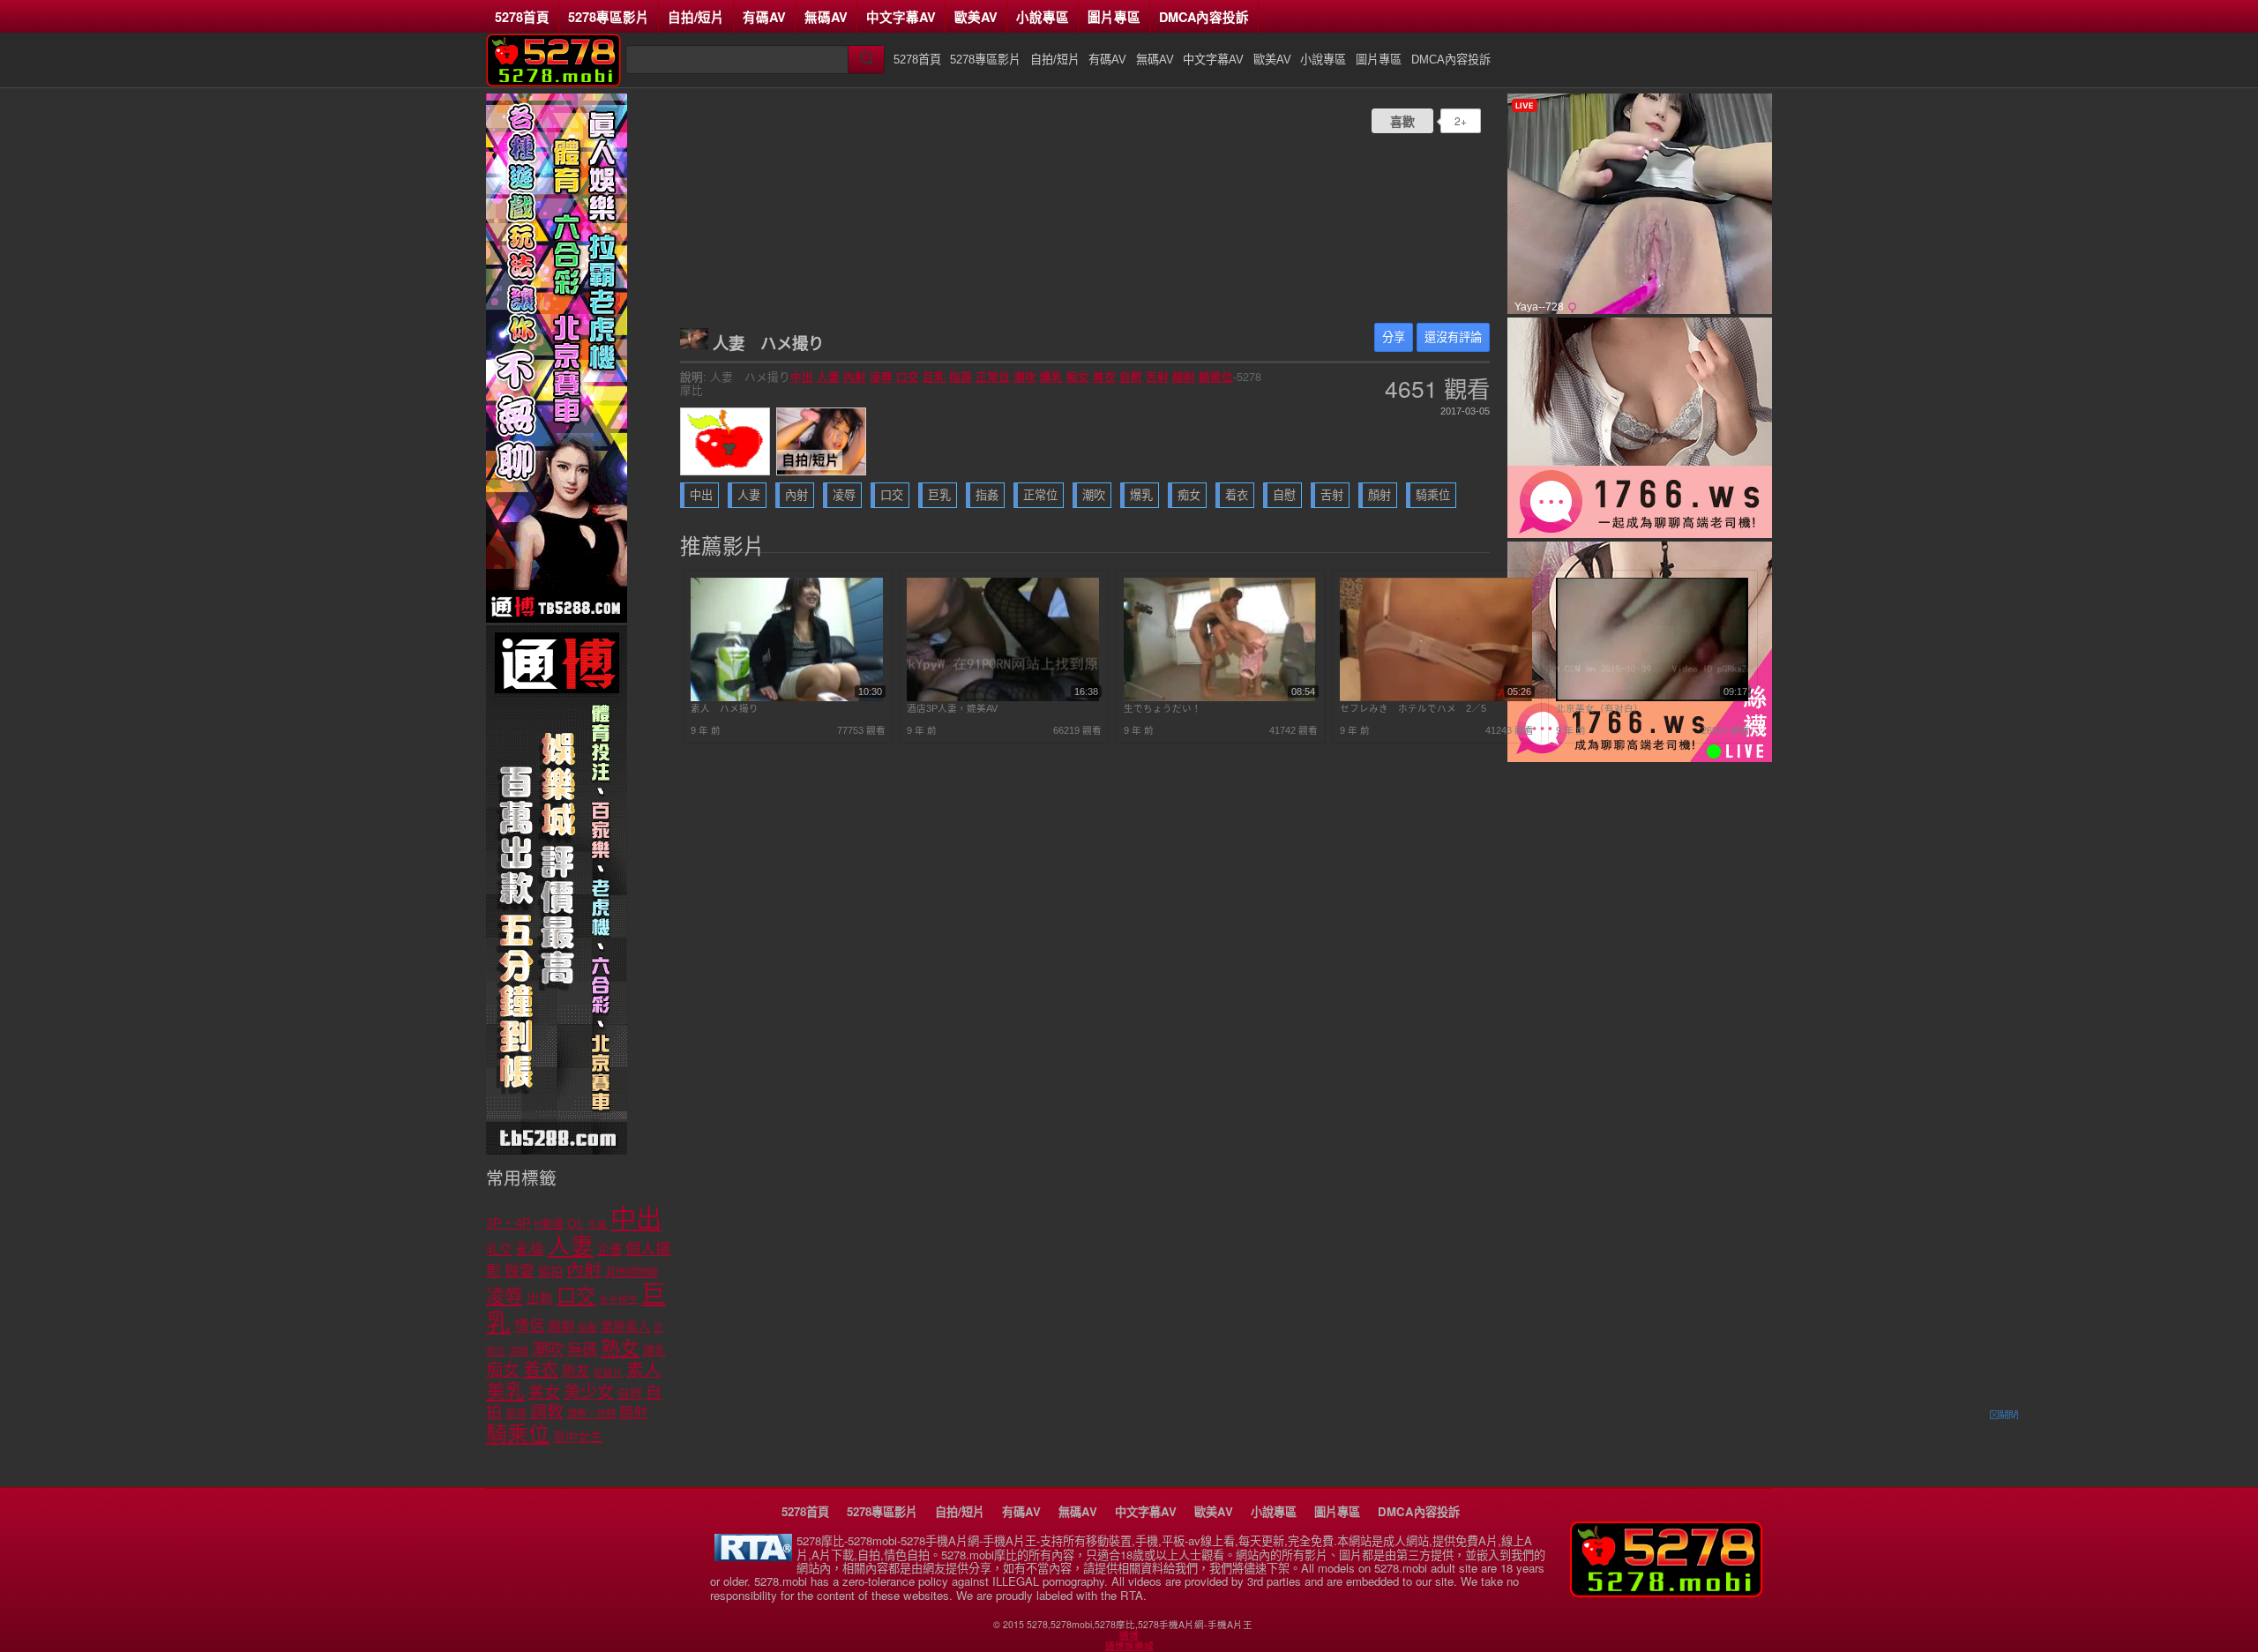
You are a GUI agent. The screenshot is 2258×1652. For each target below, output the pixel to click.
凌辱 (881, 377)
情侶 (529, 1326)
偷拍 (550, 1272)
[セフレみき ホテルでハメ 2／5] (1436, 698)
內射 (855, 377)
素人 (644, 1370)
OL (576, 1224)
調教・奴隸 (591, 1414)
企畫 (609, 1250)
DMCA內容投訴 (1204, 17)
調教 (547, 1412)
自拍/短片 (696, 17)
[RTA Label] (753, 1556)
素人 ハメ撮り (725, 708)
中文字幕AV (901, 17)
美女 (544, 1393)
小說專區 (1043, 17)
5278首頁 (522, 17)
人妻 (828, 377)
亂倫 (530, 1249)
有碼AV (764, 17)
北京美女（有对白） (1600, 708)
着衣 (1104, 377)
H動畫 (549, 1224)
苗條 (516, 1414)
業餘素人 (625, 1327)
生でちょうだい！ (1163, 708)
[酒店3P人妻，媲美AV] (1003, 698)
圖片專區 (1114, 17)
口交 (908, 377)
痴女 (1078, 377)
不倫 (597, 1224)
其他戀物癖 (632, 1273)
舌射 (1157, 377)
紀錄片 (608, 1372)
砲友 (576, 1371)
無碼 (582, 1350)
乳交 (499, 1250)
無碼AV (826, 17)
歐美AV (976, 17)
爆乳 (1051, 377)
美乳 (505, 1391)
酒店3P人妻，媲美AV (952, 708)
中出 (802, 377)
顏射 (1184, 377)
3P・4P (508, 1223)
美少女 (589, 1392)
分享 (1394, 337)
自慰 (1131, 377)
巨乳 (934, 377)
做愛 (520, 1271)
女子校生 (618, 1299)
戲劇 (561, 1326)
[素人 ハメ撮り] (787, 698)
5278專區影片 (609, 17)
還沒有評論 (1453, 337)
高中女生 (578, 1437)
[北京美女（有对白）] (1652, 698)
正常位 (993, 377)
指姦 (961, 377)
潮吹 (1025, 377)
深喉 (519, 1351)
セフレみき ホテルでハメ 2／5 (1413, 708)
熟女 (620, 1348)
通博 (1129, 1635)
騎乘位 (1216, 377)
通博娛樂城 (1129, 1646)
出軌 (540, 1298)
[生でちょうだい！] (1220, 698)
